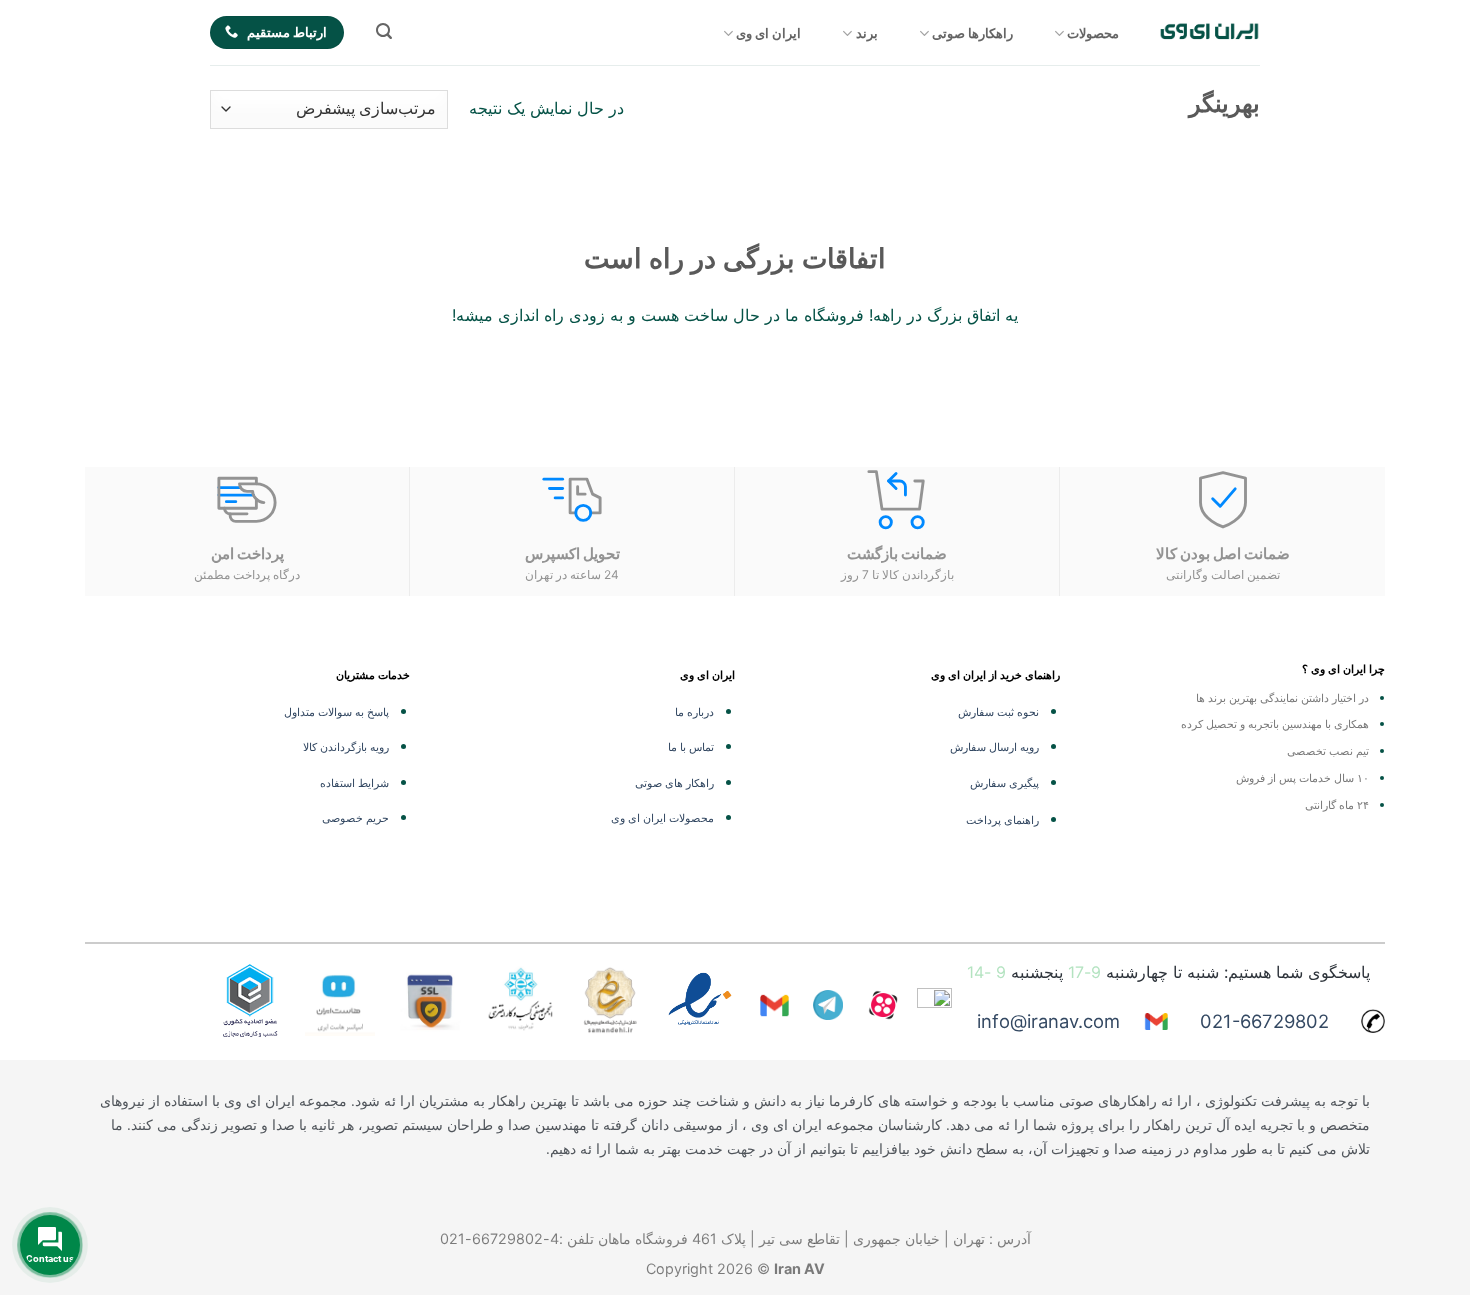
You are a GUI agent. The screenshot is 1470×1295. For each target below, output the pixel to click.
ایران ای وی (768, 33)
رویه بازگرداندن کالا (346, 747)
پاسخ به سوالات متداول (336, 712)
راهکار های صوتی (674, 783)
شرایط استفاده (354, 783)
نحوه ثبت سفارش (998, 712)
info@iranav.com (1048, 1021)
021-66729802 (1264, 1021)
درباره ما (694, 712)
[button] (383, 31)
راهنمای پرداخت (1002, 820)
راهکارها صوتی (972, 33)
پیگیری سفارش (1004, 783)
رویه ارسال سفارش (994, 747)
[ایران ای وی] (1209, 32)
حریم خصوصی (355, 818)
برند (867, 33)
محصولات (1093, 33)
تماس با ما (691, 747)
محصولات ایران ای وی (662, 818)
